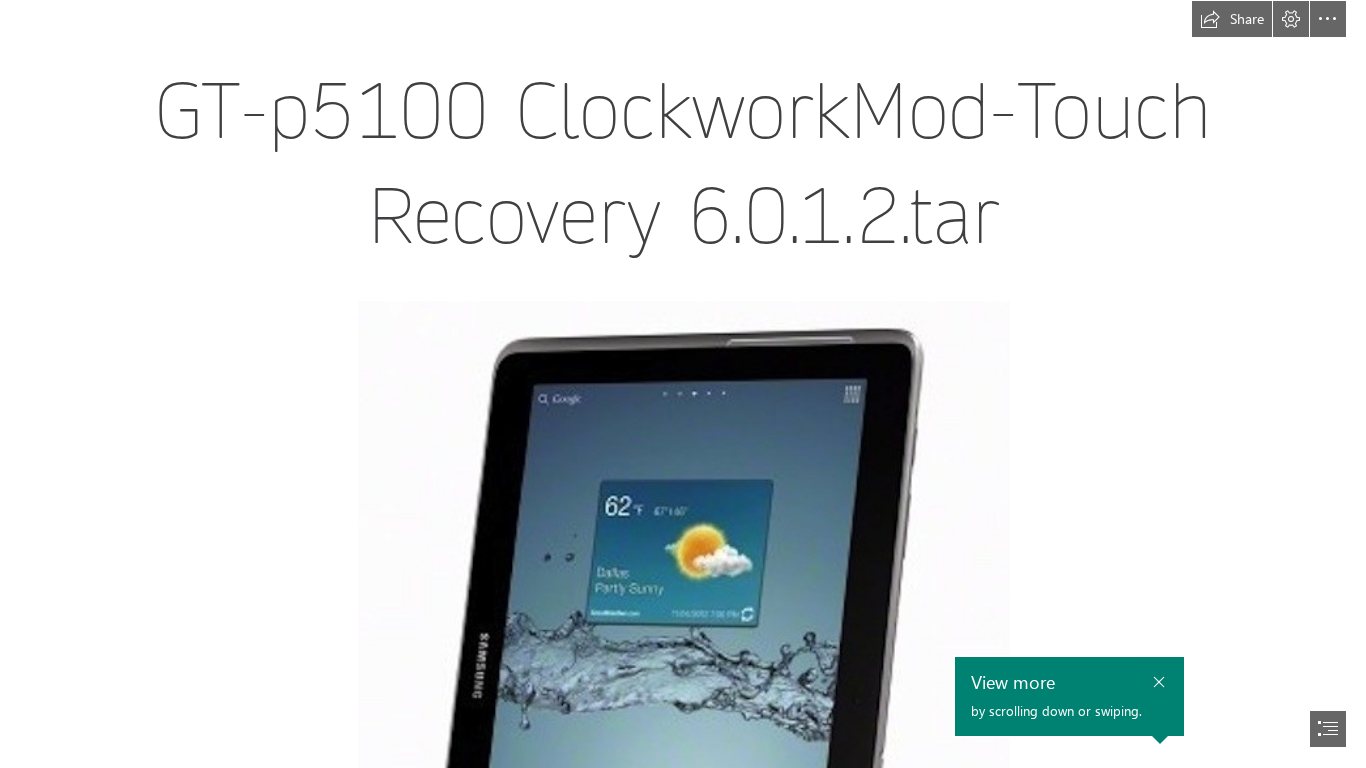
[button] (1232, 19)
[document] (683, 384)
